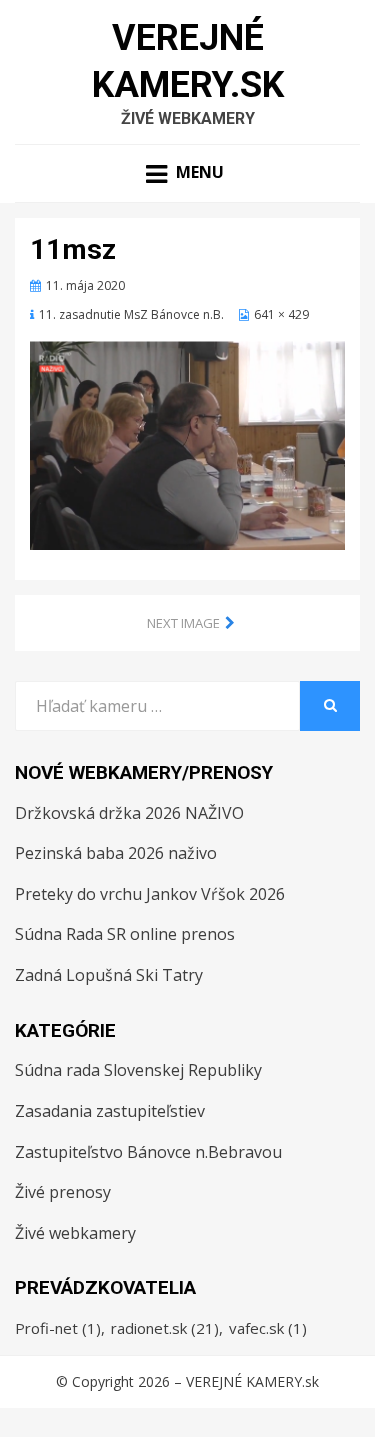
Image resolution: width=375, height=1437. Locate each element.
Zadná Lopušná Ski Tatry (109, 975)
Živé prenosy (63, 1192)
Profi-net (58, 1328)
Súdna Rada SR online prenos (125, 934)
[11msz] (187, 443)
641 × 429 (281, 314)
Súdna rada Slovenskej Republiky (138, 1070)
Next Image (183, 623)
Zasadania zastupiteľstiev (110, 1111)
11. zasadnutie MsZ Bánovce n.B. (131, 314)
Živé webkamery (75, 1233)
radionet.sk (165, 1328)
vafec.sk (268, 1328)
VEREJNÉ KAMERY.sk (252, 1381)
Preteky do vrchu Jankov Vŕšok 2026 (150, 894)
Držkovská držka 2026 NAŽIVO (129, 813)
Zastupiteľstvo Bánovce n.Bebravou (148, 1152)
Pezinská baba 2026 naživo (116, 853)
